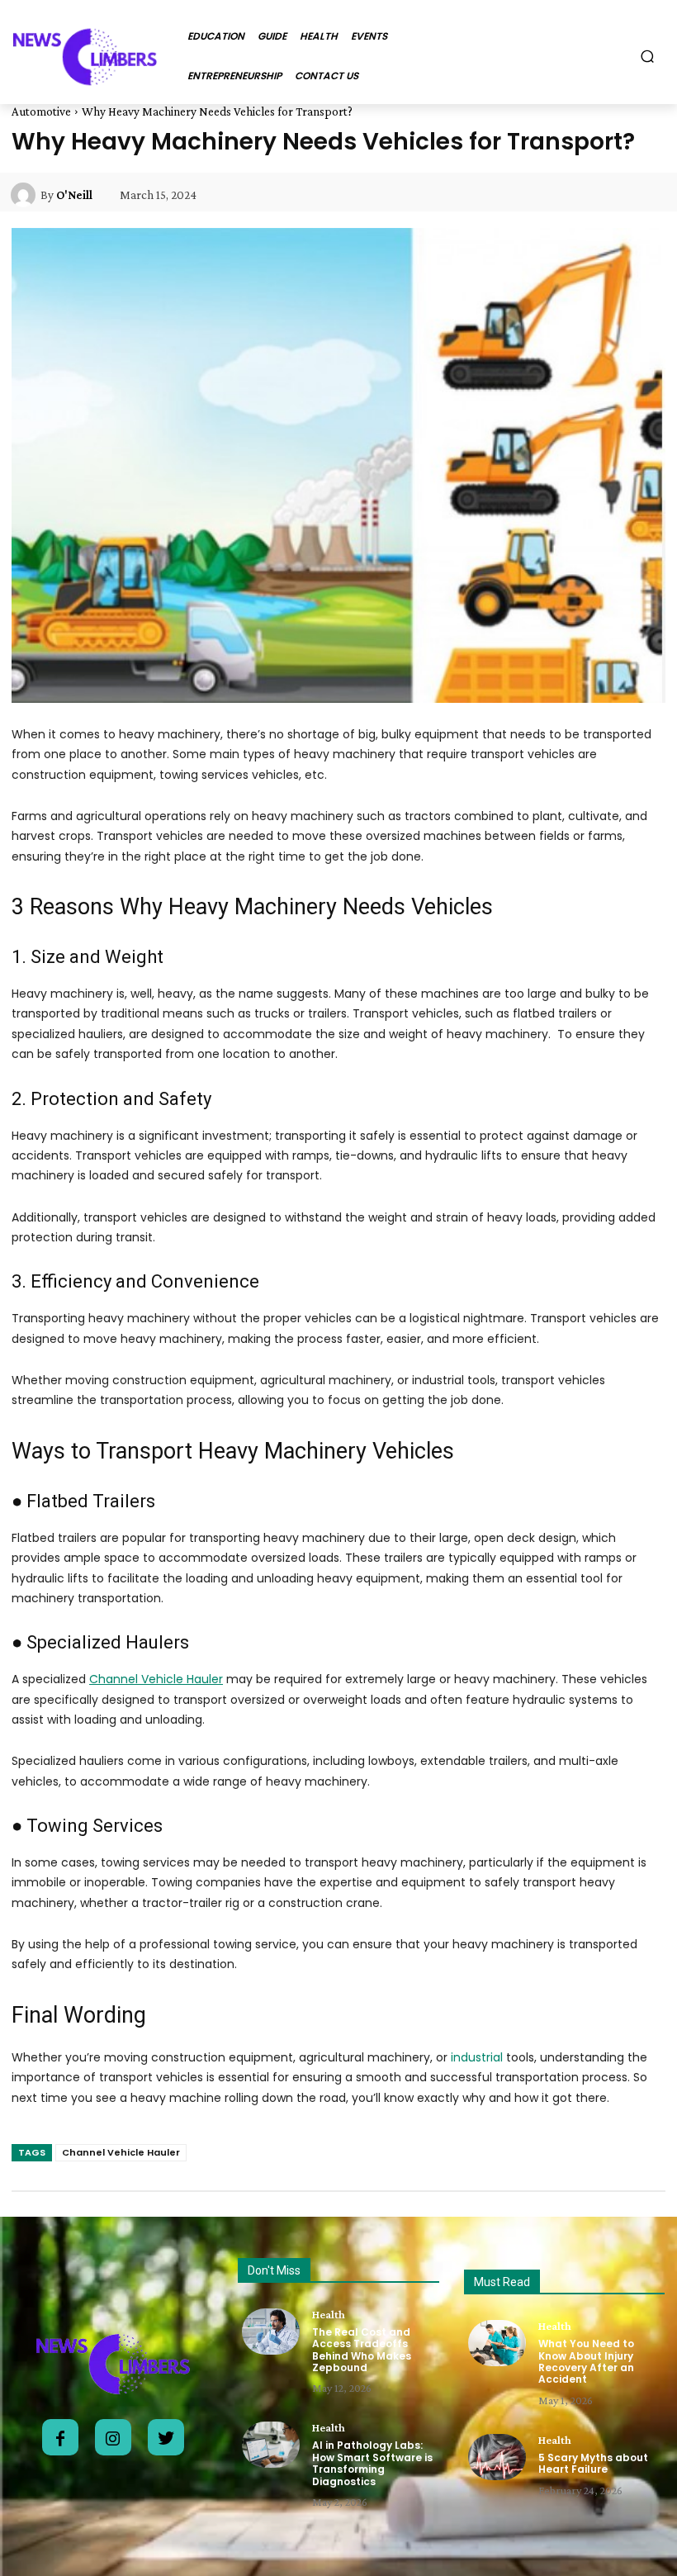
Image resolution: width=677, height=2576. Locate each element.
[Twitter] (166, 2437)
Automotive (41, 111)
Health (329, 2314)
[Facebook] (60, 2437)
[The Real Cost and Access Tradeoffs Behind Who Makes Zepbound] (271, 2332)
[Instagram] (113, 2437)
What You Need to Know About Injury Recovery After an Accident (586, 2361)
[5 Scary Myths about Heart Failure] (497, 2457)
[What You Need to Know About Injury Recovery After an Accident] (497, 2343)
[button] (648, 56)
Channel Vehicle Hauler (121, 2152)
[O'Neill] (26, 195)
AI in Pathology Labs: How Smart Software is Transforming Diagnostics (372, 2463)
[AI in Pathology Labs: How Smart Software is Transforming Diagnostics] (271, 2445)
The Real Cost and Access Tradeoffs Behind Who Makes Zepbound (362, 2350)
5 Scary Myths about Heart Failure (593, 2463)
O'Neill (74, 195)
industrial (477, 2057)
